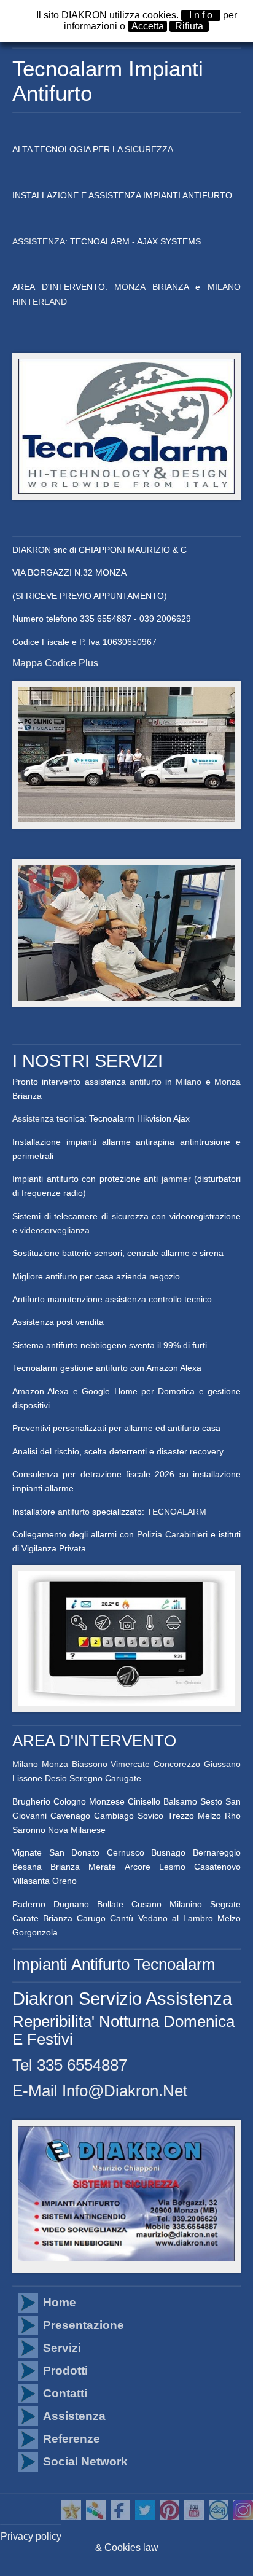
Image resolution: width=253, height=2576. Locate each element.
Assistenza (34, 1118)
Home (60, 2302)
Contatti (65, 2393)
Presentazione (84, 2325)
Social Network (85, 2461)
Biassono (90, 1764)
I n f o (201, 15)
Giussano (222, 1764)
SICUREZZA (149, 149)
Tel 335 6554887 (70, 2065)
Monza (228, 1082)
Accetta (148, 26)
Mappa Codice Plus (55, 663)
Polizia (150, 1534)
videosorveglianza (55, 1230)
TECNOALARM (177, 1512)
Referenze (72, 2439)
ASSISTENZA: (41, 241)
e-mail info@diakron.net (100, 2091)
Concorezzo (177, 1764)
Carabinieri (186, 1534)
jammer (178, 1179)
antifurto (146, 1082)
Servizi (62, 2348)
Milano (189, 1082)
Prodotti (65, 2371)
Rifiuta (189, 26)
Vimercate (130, 1764)
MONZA (130, 287)
